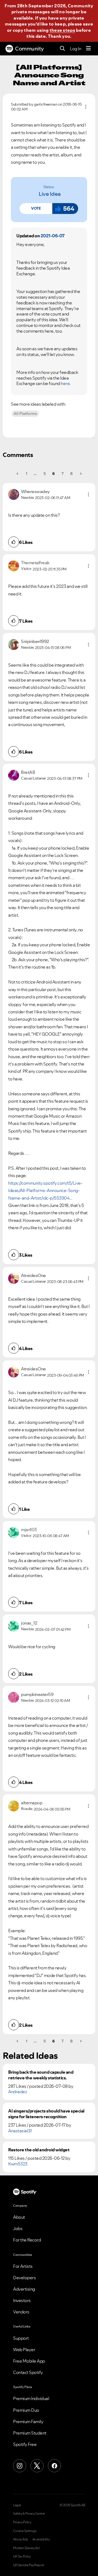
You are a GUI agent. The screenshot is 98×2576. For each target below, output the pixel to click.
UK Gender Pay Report (29, 2565)
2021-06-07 (53, 236)
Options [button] (86, 107)
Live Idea (50, 194)
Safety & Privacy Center (29, 2514)
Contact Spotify (28, 2372)
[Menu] (88, 49)
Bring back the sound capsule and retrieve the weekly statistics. (41, 2075)
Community (29, 49)
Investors (22, 2300)
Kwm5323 (18, 2164)
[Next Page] (80, 474)
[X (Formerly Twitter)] (37, 2466)
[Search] (62, 49)
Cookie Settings (25, 2531)
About (19, 2217)
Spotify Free (25, 2444)
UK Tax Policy (22, 2556)
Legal (17, 2505)
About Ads (21, 2539)
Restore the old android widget (39, 2150)
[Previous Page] (18, 474)
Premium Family (28, 2421)
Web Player (24, 2350)
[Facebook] (54, 2466)
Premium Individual (31, 2398)
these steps (62, 30)
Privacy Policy (22, 2522)
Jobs (18, 2228)
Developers (24, 2278)
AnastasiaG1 (20, 2131)
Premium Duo (26, 2410)
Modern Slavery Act (26, 2548)
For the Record (27, 2240)
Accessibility (41, 2539)
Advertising (24, 2289)
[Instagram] (20, 2466)
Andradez (18, 2092)
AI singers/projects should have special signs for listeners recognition (46, 2114)
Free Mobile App (29, 2361)
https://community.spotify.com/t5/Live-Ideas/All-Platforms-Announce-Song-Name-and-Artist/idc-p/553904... (45, 1191)
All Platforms (25, 414)
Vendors (21, 2312)
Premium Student (30, 2433)
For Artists (23, 2266)
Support (21, 2338)
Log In (76, 49)
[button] (36, 209)
